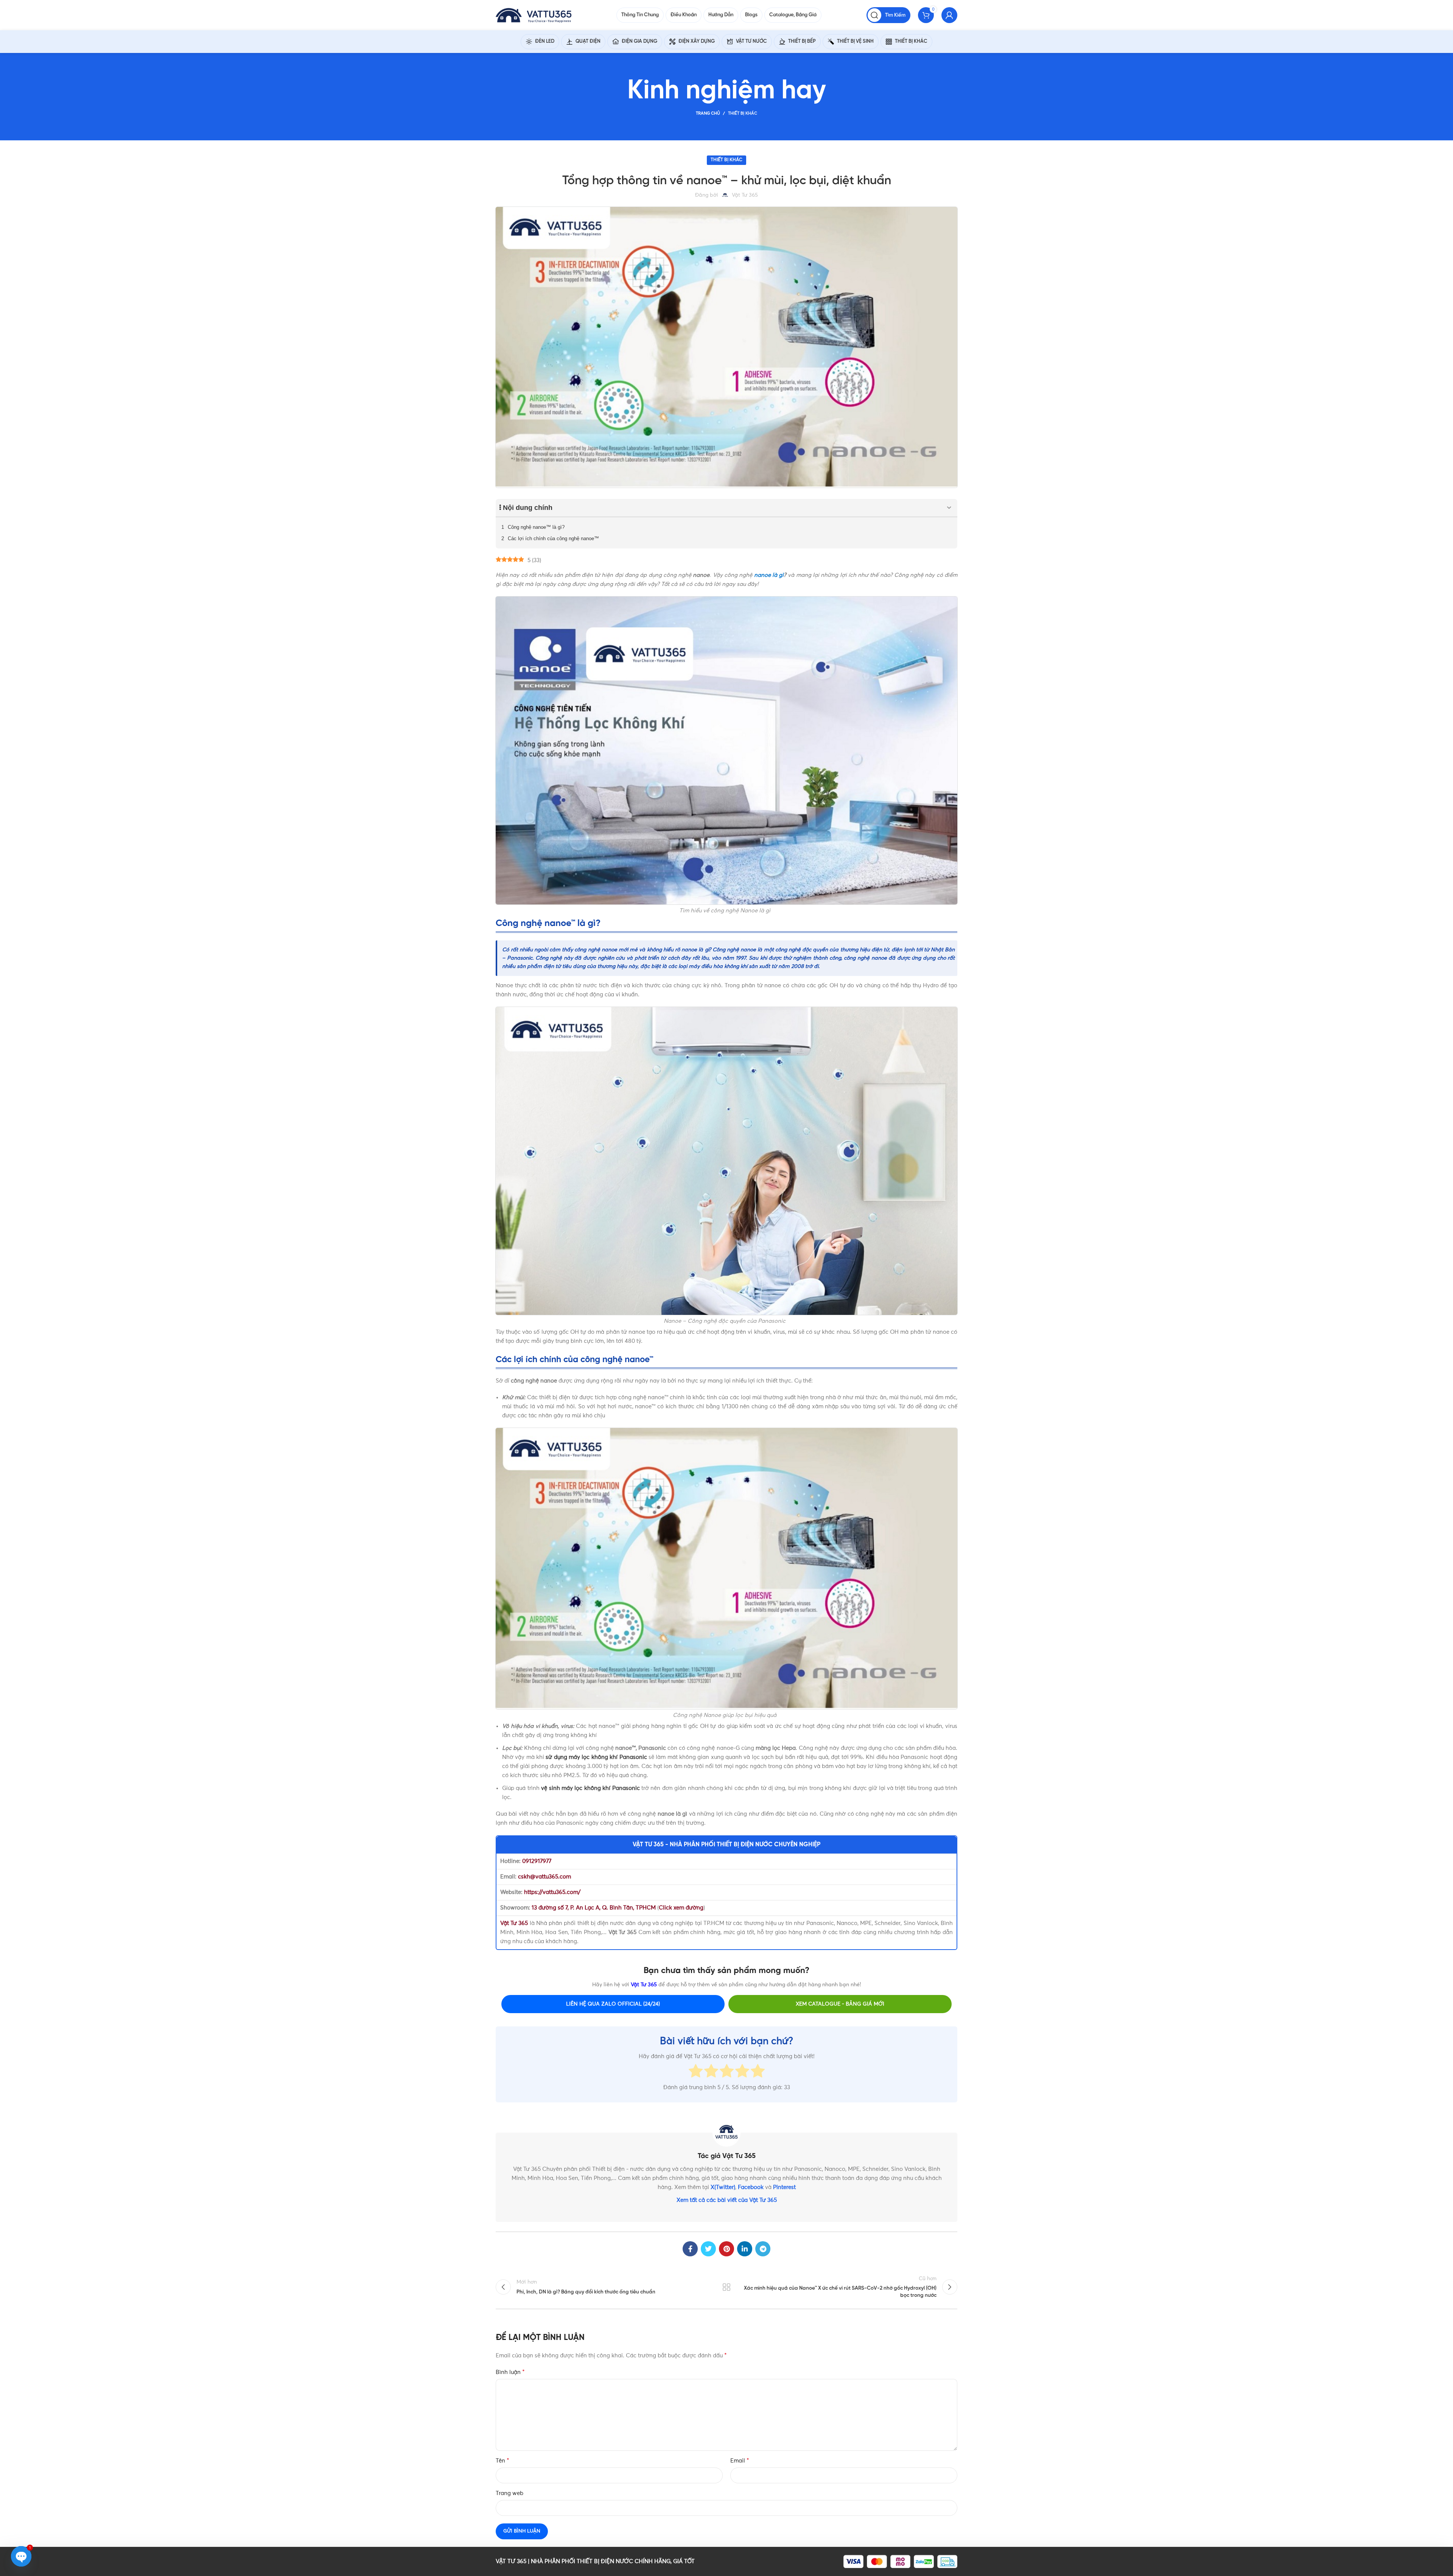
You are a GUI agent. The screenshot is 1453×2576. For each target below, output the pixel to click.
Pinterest (784, 2187)
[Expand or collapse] (949, 508)
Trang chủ (708, 113)
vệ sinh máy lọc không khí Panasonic (590, 1788)
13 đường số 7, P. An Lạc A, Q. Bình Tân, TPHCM (594, 1908)
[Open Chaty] (21, 2556)
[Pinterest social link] (726, 2249)
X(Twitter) (723, 2187)
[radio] (696, 2072)
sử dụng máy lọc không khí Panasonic (596, 1757)
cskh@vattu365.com (544, 1877)
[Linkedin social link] (745, 2249)
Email (740, 2461)
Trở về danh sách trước (727, 2287)
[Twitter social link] (708, 2249)
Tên (502, 2461)
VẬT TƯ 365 (511, 2561)
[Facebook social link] (690, 2249)
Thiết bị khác (743, 113)
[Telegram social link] (763, 2249)
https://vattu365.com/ (552, 1892)
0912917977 (537, 1861)
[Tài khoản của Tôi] (949, 15)
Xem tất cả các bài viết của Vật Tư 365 (727, 2200)
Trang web (509, 2493)
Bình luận (510, 2372)
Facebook (751, 2187)
